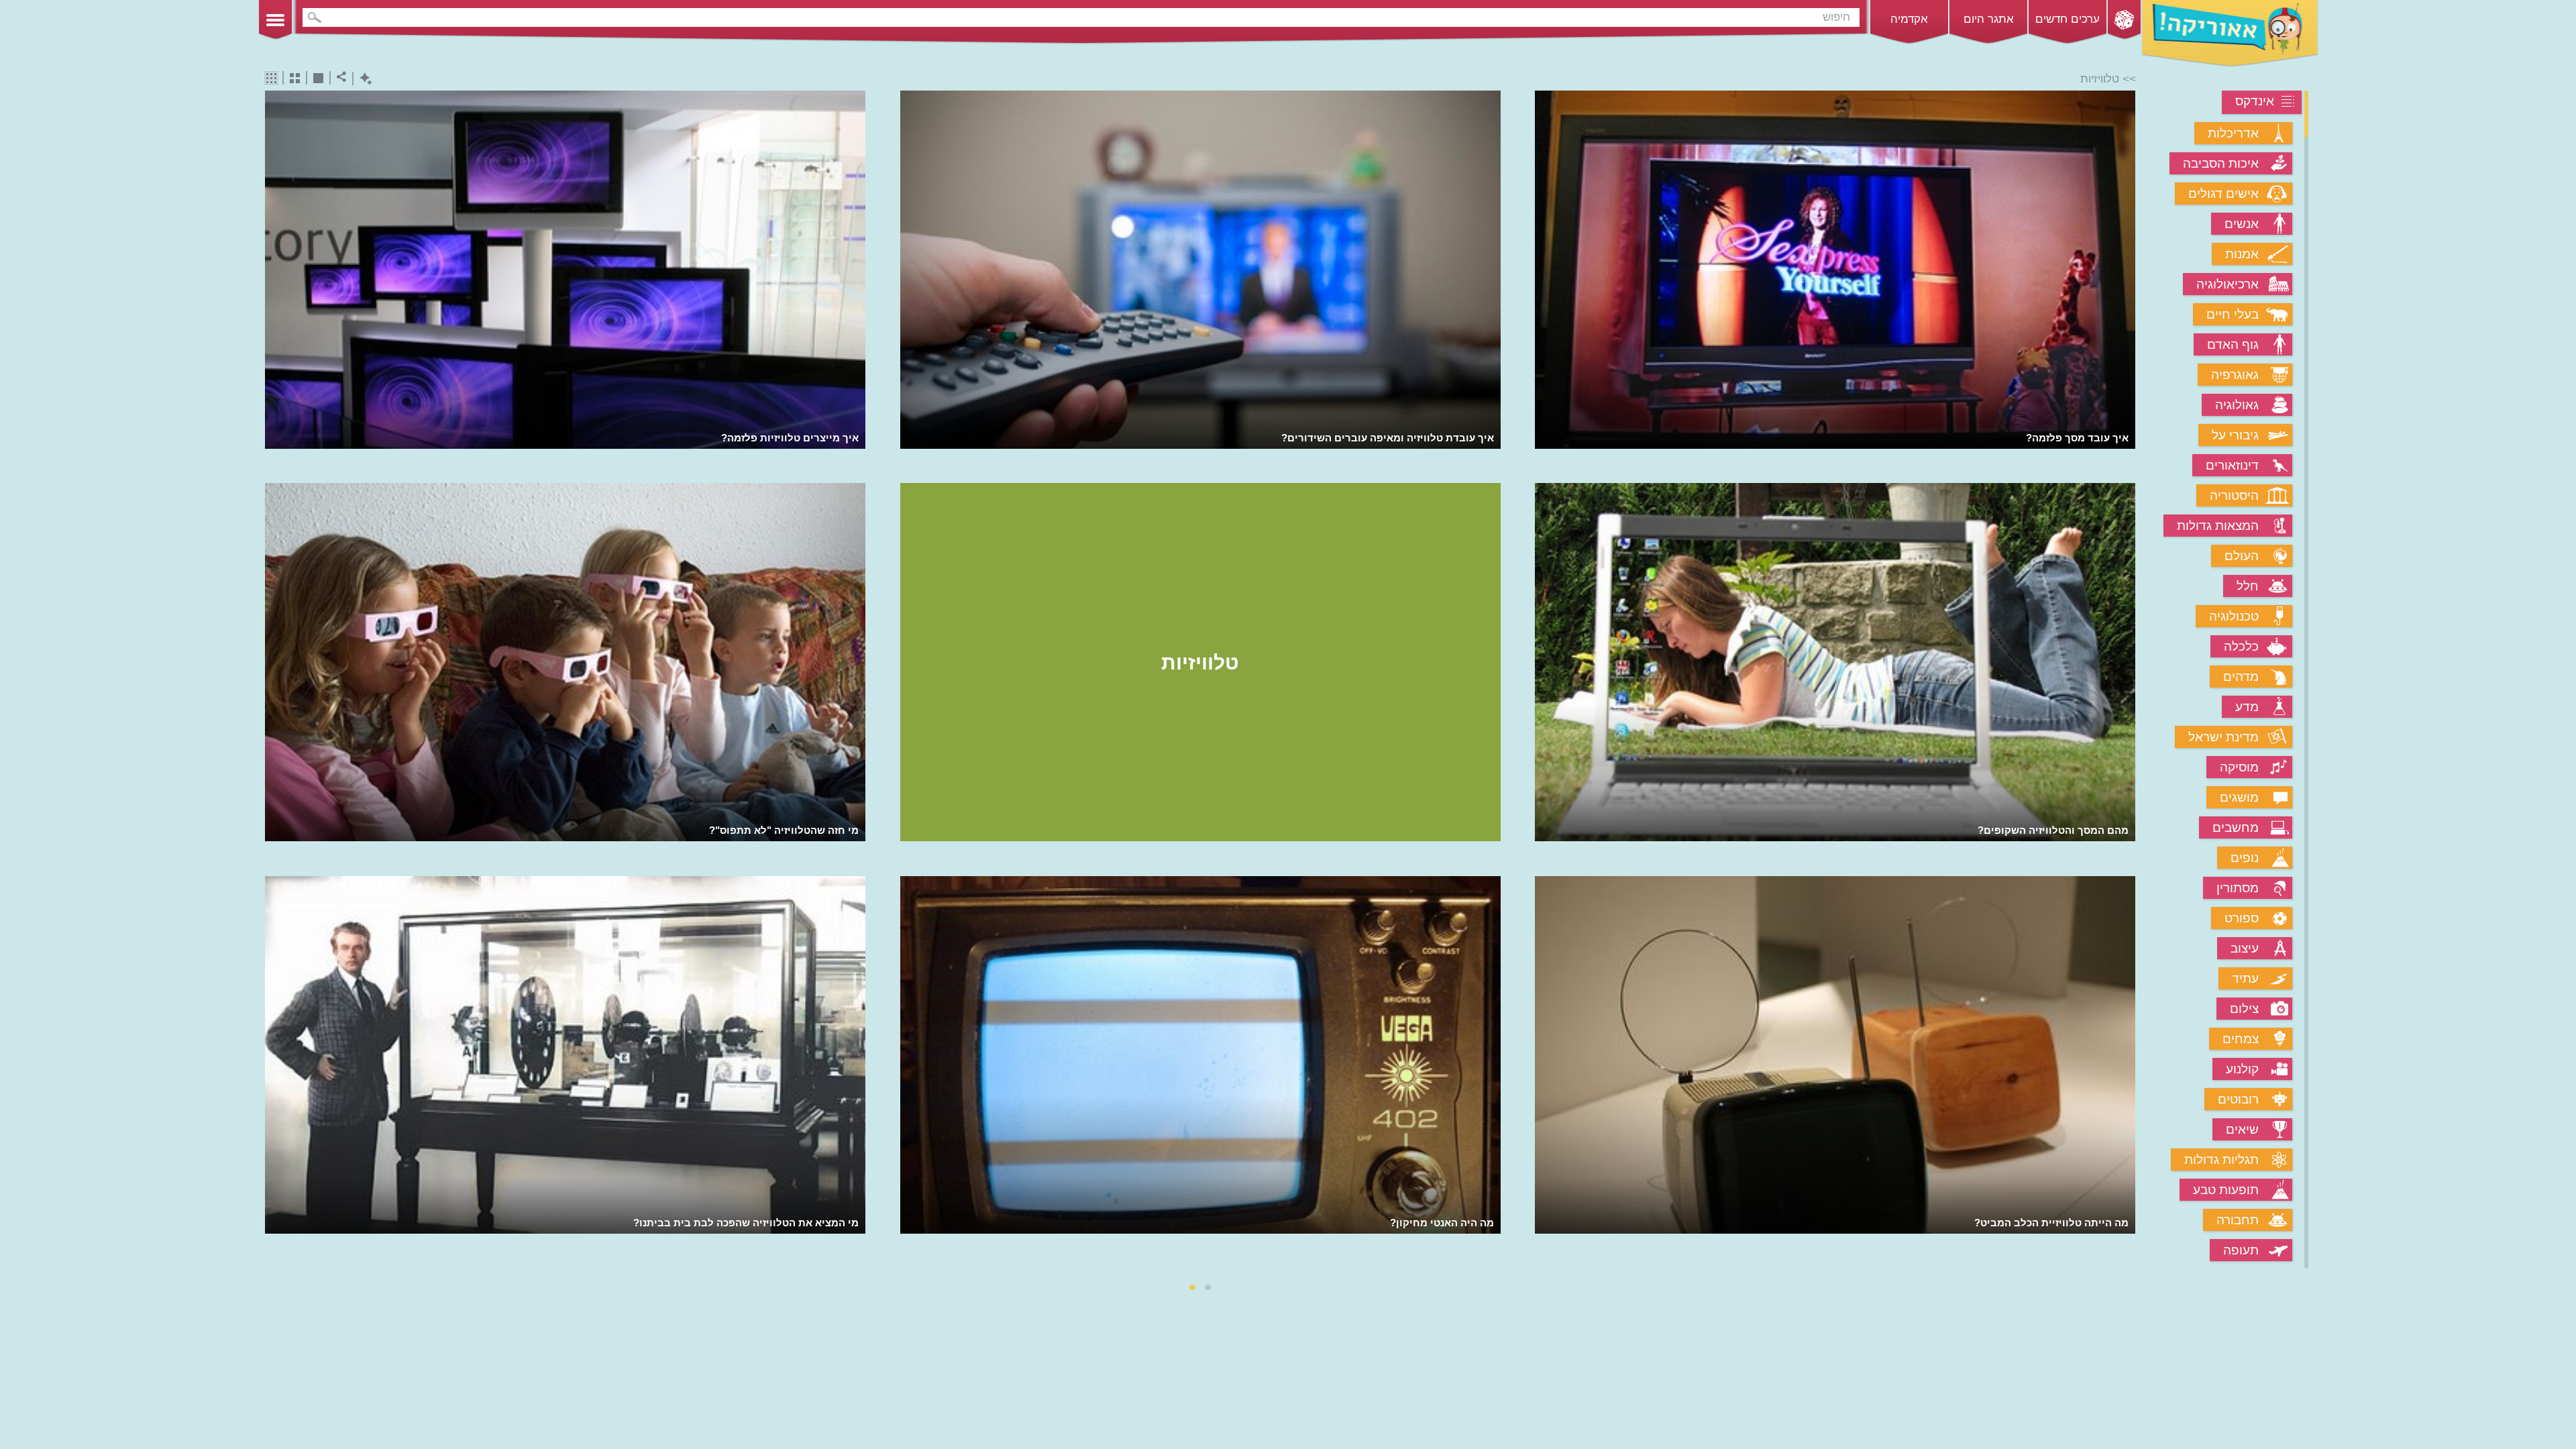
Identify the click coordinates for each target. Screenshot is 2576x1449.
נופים (2245, 858)
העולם (2242, 556)
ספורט (2242, 918)
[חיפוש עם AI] (363, 79)
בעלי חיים (2233, 314)
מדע (2247, 707)
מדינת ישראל (2223, 737)
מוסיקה (2239, 767)
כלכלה (2241, 646)
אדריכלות (2233, 133)
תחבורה (2238, 1220)
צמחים (2241, 1039)
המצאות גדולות (2218, 526)
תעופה (2241, 1250)
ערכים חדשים (2068, 19)
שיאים (2242, 1129)
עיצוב (2245, 948)
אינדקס (2255, 101)
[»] (2126, 681)
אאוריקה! (2230, 34)
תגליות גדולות (2221, 1160)
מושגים (2239, 797)
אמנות (2242, 254)
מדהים (2241, 677)
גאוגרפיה (2235, 375)
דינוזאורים (2232, 465)
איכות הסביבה (2221, 163)
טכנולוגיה (2234, 616)
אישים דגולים (2223, 194)
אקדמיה (1909, 19)
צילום (2244, 1009)
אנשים (2242, 224)
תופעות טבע (2226, 1190)
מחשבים (2236, 827)
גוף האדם (2233, 344)
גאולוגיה (2237, 405)
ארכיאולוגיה (2228, 284)
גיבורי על (2235, 435)
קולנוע (2242, 1069)
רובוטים (2238, 1099)
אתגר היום (1989, 19)
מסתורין (2238, 888)
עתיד (2245, 978)
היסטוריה (2234, 495)
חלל (2248, 586)
